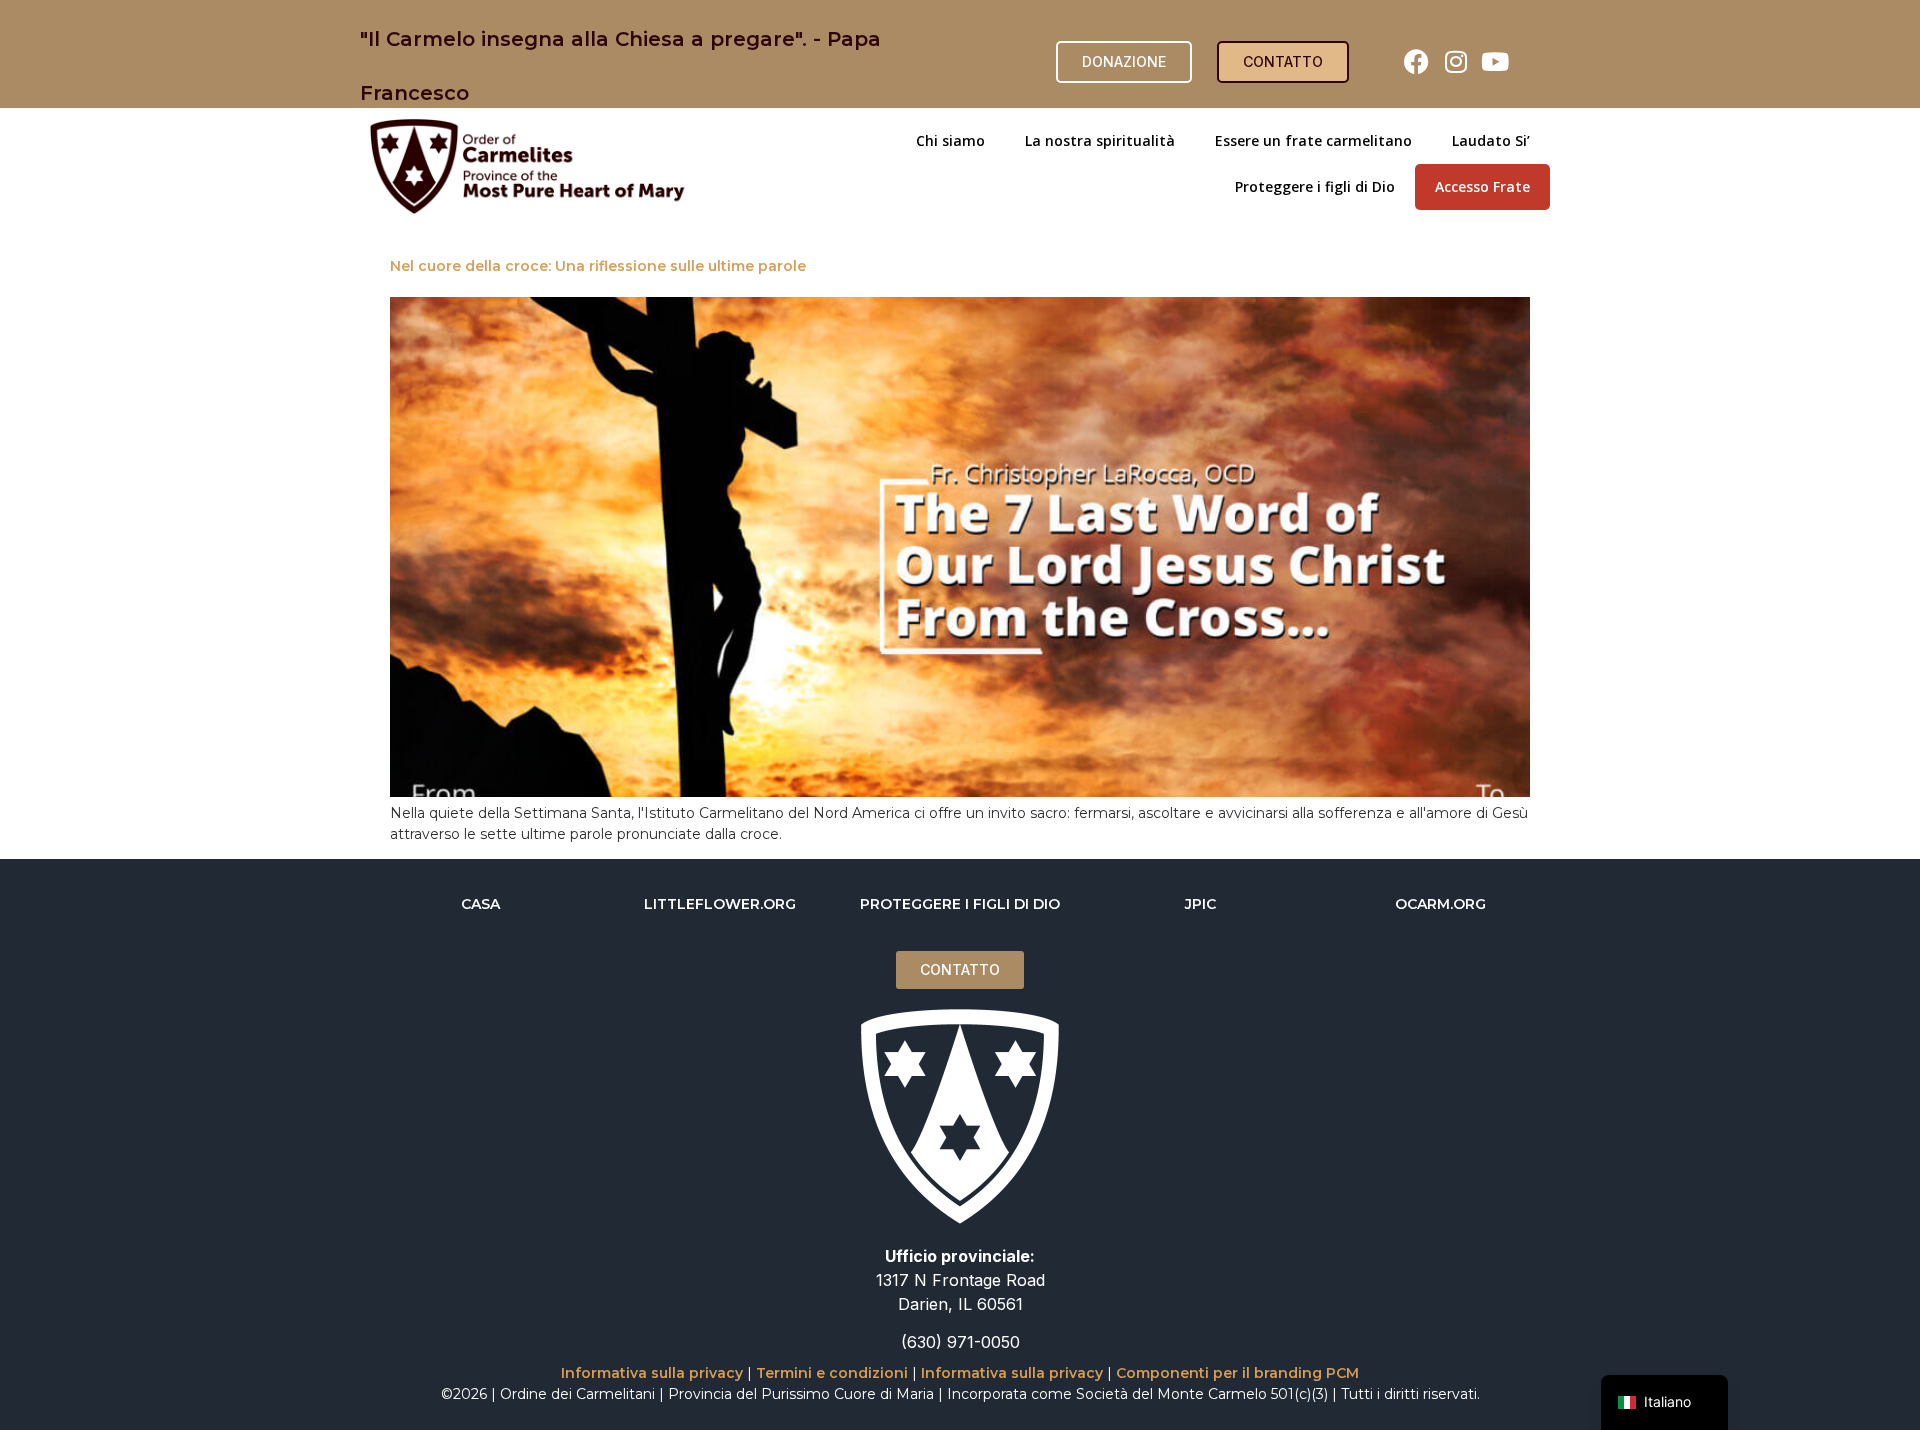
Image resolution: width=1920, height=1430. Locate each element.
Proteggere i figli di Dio (1315, 186)
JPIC (1200, 904)
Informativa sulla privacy (652, 1373)
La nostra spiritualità (1100, 140)
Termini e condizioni (832, 1373)
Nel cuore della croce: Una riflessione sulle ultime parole (598, 266)
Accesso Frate (1482, 186)
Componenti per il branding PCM (1237, 1373)
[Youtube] (1495, 62)
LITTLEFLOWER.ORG (720, 904)
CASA (480, 904)
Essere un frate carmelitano (1313, 140)
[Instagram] (1456, 62)
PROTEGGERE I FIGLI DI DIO (960, 904)
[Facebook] (1417, 62)
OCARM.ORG (1440, 904)
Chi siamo (950, 140)
